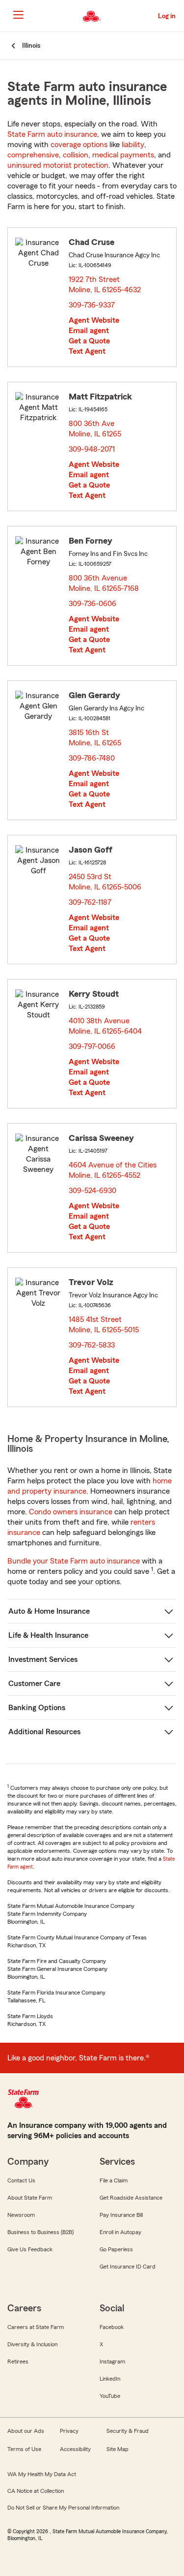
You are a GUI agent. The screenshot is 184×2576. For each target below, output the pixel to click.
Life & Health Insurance (48, 1635)
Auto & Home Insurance (49, 1611)
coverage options (79, 145)
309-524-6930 (92, 1191)
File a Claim (114, 2180)
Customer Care (34, 1684)
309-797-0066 (92, 1046)
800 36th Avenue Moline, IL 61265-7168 (104, 583)
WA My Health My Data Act (42, 2474)
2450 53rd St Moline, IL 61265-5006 (105, 882)
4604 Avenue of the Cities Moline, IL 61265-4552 (113, 1170)
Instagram (112, 2361)
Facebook (112, 2327)
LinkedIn (110, 2379)
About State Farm (30, 2198)
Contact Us (21, 2180)
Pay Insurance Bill (121, 2215)
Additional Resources (44, 1732)
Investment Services (43, 1659)
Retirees (18, 2361)
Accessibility (75, 2449)
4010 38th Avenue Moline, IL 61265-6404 (106, 1026)
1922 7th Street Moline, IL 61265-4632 (105, 285)
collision (76, 155)
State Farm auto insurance (52, 134)
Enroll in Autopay (120, 2232)
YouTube (110, 2396)
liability (133, 145)
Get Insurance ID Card (128, 2267)
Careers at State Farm (36, 2327)
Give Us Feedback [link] (30, 2249)
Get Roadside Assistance (131, 2198)
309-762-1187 (90, 902)
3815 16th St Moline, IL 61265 (95, 738)
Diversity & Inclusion (32, 2344)
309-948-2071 (92, 449)
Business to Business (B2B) (40, 2232)
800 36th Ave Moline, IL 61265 (95, 429)
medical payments (123, 155)
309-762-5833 (92, 1345)
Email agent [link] (89, 331)
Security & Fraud (128, 2431)
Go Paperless (116, 2249)
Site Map (118, 2449)
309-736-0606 (92, 604)
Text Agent (87, 351)
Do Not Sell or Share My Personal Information (63, 2508)
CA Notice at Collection (36, 2491)
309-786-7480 (92, 758)
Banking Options (37, 1708)
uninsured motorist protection (58, 165)
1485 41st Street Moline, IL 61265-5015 (104, 1325)
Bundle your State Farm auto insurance (74, 1561)
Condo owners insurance (71, 1512)
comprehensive (33, 155)
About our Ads (26, 2431)
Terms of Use (24, 2449)
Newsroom (21, 2215)
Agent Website (94, 320)
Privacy (69, 2431)
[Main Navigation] (18, 15)
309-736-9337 (92, 305)
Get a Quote (89, 341)
